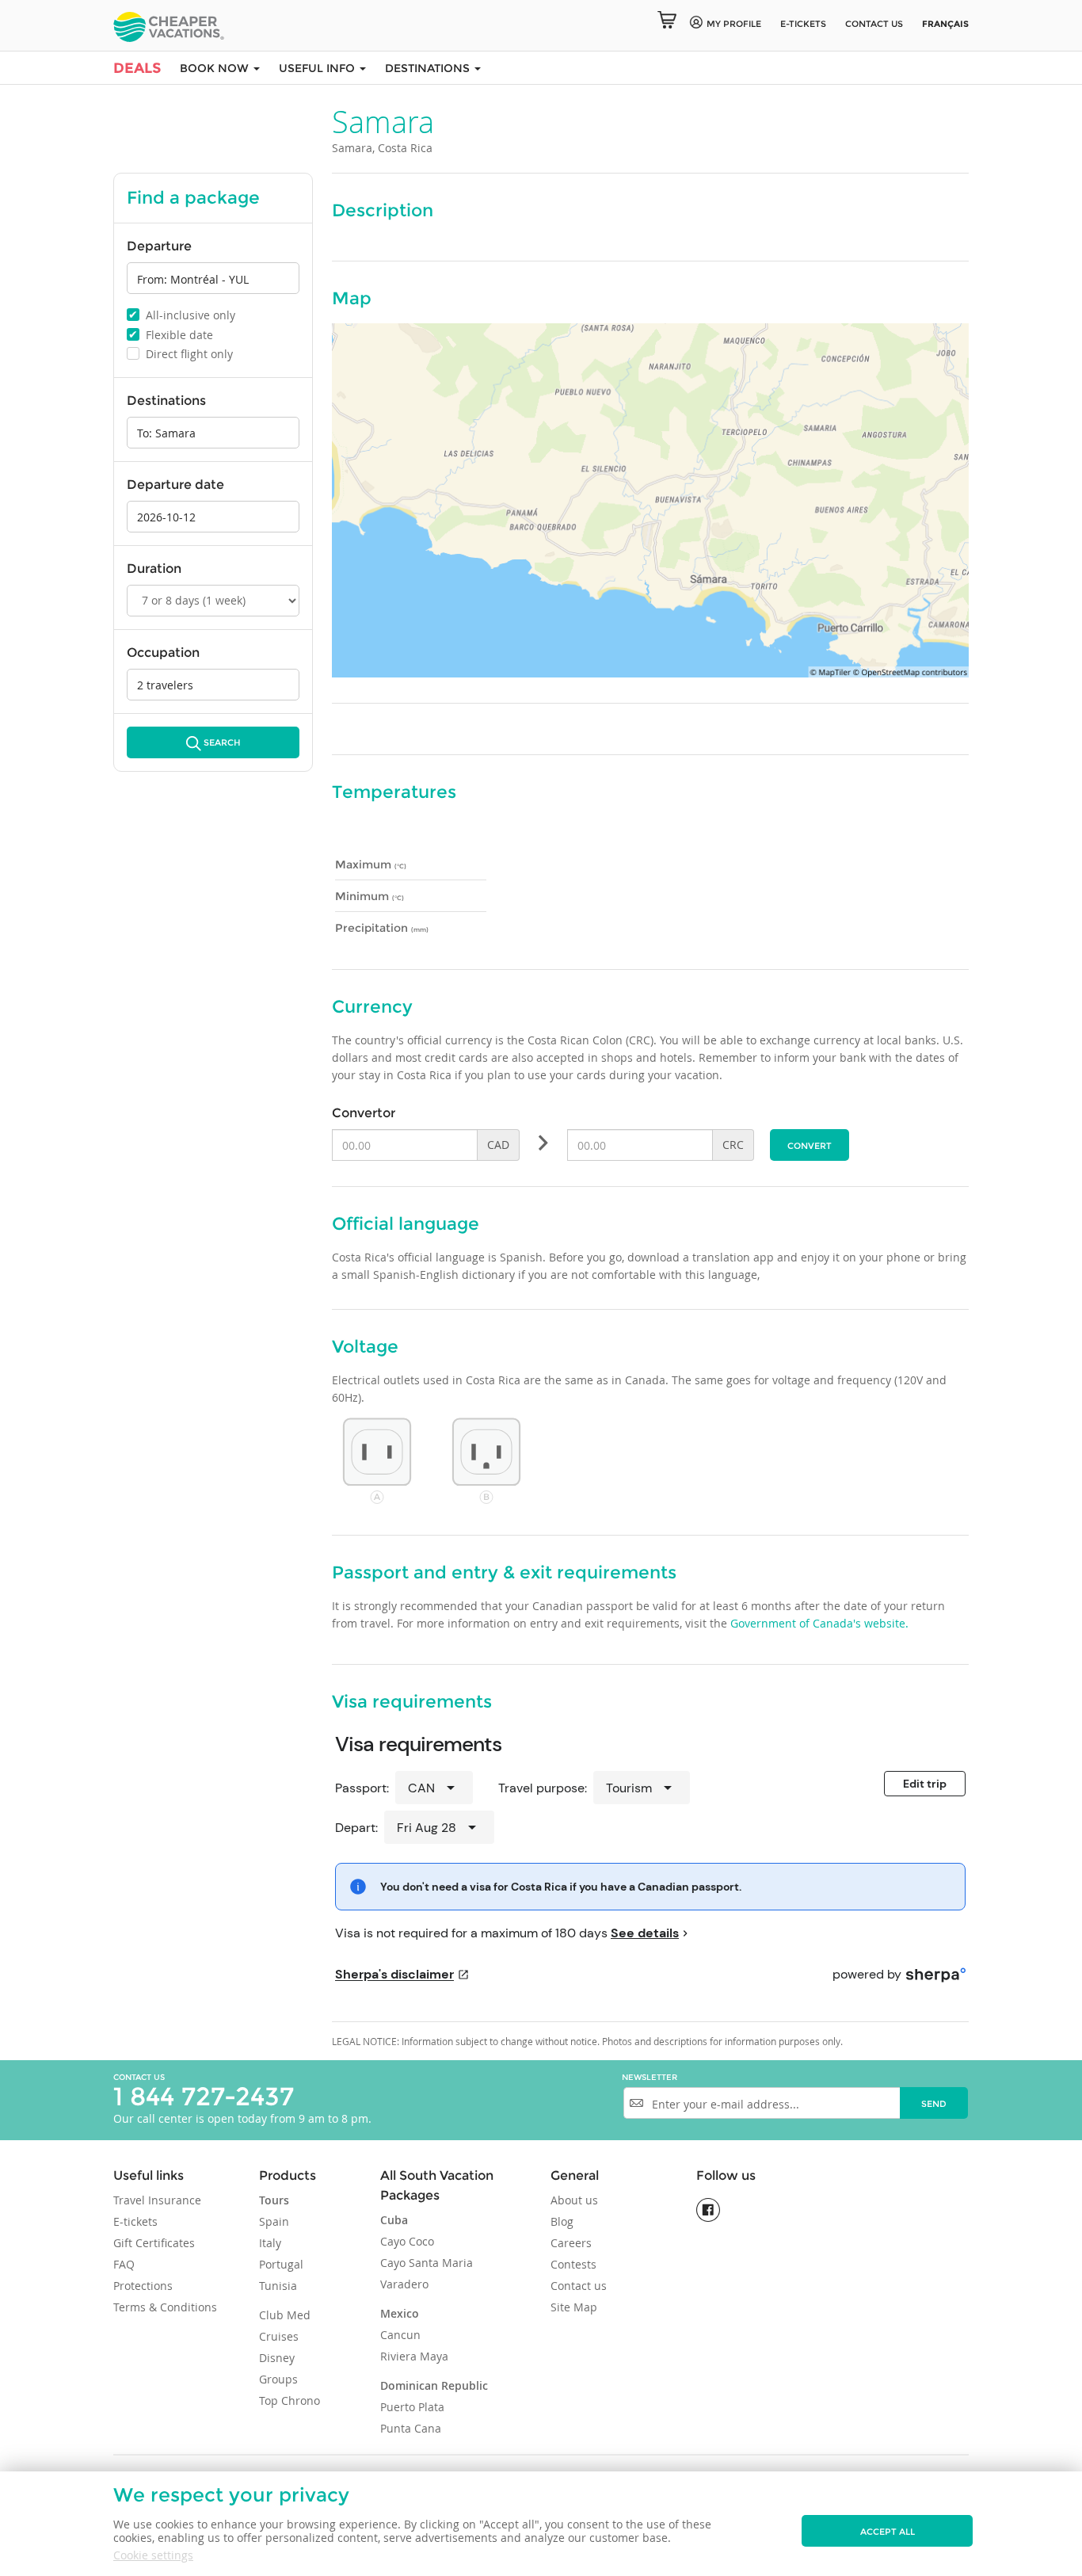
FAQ (124, 2264)
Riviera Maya (414, 2356)
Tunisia (278, 2286)
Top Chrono (290, 2400)
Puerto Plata (412, 2407)
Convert (810, 1146)
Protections (143, 2286)
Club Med (285, 2315)
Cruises (279, 2336)
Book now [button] (216, 68)
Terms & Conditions (165, 2307)
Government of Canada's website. (819, 1623)
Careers (571, 2243)
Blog (562, 2221)
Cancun (400, 2335)
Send (934, 2104)
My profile (734, 24)
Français (945, 24)
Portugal (281, 2264)
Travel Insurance (157, 2200)
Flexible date (171, 334)
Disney (277, 2358)
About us (574, 2200)
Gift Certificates (154, 2243)
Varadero (404, 2284)
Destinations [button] (429, 68)
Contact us (874, 24)
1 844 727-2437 (204, 2096)
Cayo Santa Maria (427, 2263)
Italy (270, 2243)
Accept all (888, 2532)
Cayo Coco (407, 2241)
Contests (573, 2264)
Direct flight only (181, 354)
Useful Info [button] (318, 68)
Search (222, 742)
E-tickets (803, 24)
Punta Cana (411, 2428)
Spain (274, 2221)
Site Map (574, 2307)
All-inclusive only (182, 315)
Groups (278, 2379)
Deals (137, 68)
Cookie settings (153, 2555)
